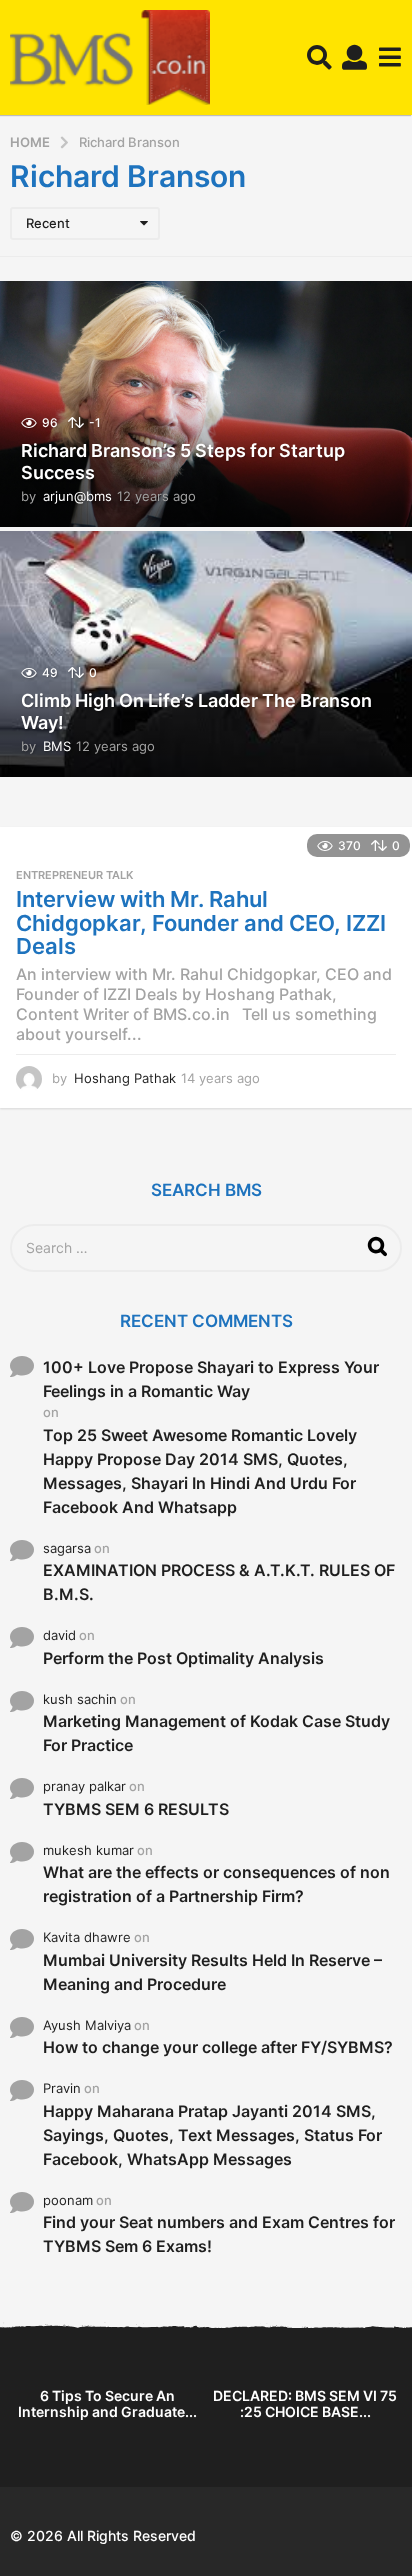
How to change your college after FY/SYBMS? (218, 2047)
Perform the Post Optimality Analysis (183, 1658)
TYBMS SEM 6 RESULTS (136, 1809)
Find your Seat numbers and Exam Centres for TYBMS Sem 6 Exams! (219, 2234)
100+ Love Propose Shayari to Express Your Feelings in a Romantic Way (211, 1379)
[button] (319, 58)
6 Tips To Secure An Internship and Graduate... (107, 2403)
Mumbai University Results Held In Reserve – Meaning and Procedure (212, 1972)
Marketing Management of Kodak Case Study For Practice (216, 1733)
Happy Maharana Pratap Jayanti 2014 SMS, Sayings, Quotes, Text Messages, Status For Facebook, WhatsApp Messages (212, 2135)
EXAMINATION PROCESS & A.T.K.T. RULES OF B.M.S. (219, 1582)
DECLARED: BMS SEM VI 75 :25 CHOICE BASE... (305, 2403)
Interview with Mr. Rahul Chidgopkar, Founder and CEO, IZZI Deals (201, 922)
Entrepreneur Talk (74, 875)
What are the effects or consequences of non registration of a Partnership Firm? (216, 1884)
